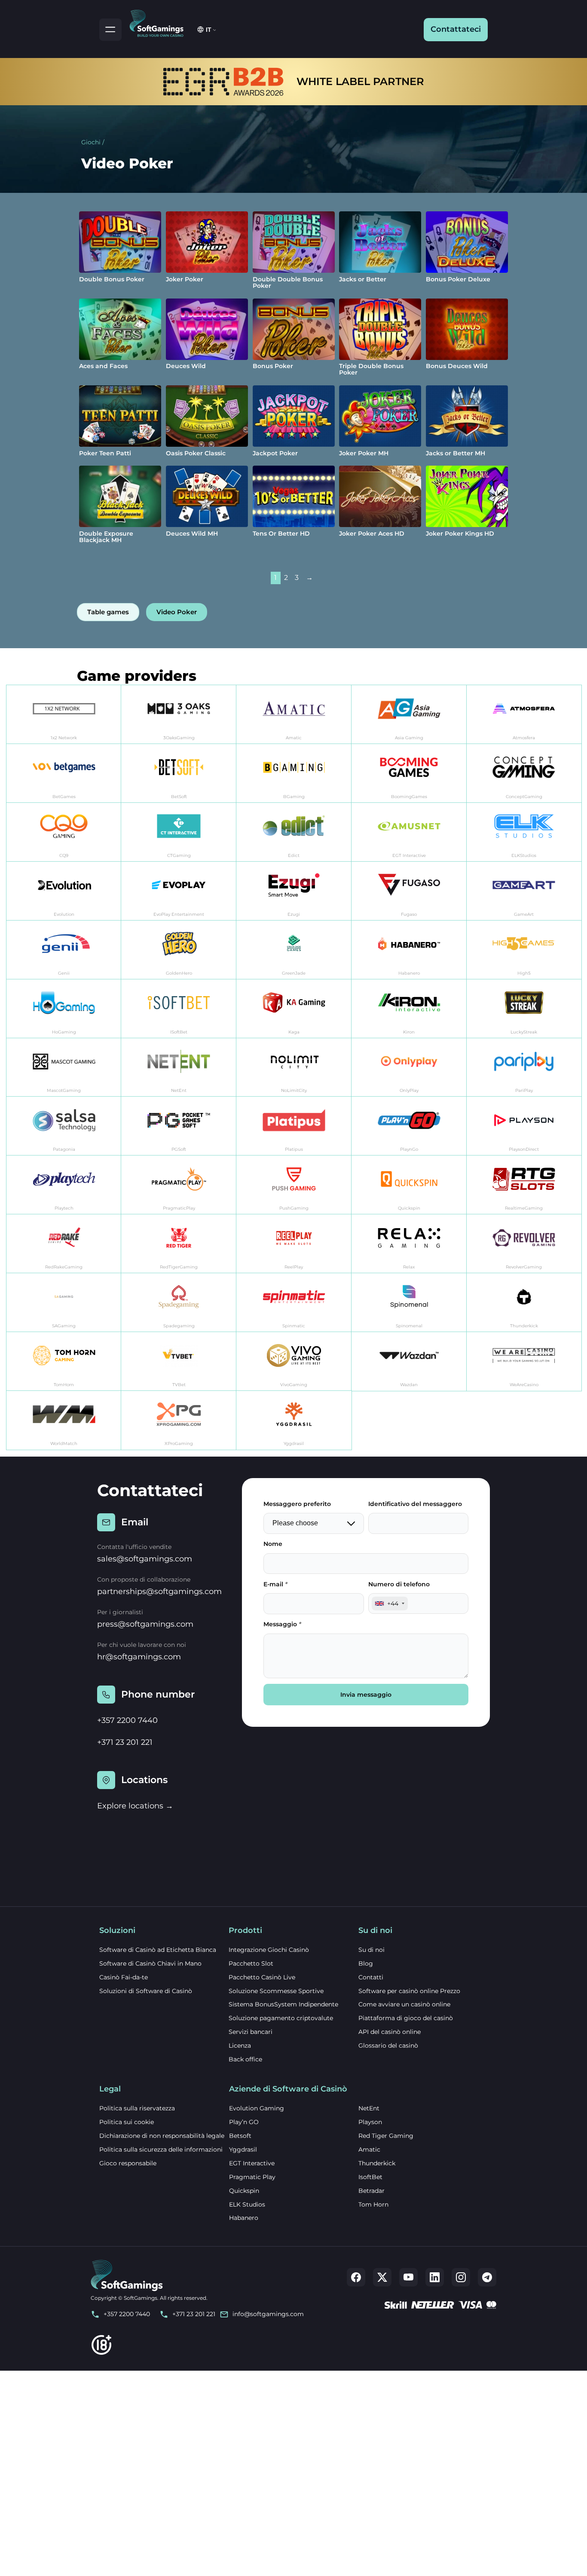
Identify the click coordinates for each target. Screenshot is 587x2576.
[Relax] (409, 1244)
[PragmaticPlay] (179, 1185)
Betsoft (240, 2136)
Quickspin (244, 2191)
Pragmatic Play (252, 2177)
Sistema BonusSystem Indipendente (283, 2004)
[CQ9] (64, 832)
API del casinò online (390, 2032)
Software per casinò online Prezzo (409, 1991)
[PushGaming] (294, 1185)
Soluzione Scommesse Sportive (276, 1991)
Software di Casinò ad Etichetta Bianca (158, 1950)
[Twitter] (382, 2277)
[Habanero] (409, 950)
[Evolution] (64, 891)
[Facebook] (356, 2277)
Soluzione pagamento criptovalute (281, 2018)
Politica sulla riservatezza (137, 2108)
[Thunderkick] (524, 1303)
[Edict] (294, 832)
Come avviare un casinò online (404, 2004)
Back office (245, 2059)
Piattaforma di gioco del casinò (406, 2018)
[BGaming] (294, 773)
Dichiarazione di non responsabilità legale (162, 2136)
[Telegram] (487, 2277)
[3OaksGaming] (179, 715)
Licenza (240, 2046)
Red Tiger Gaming (386, 2136)
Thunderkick (377, 2163)
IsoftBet (370, 2177)
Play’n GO (244, 2122)
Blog (366, 1963)
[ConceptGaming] (524, 773)
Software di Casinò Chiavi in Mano (150, 1963)
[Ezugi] (294, 891)
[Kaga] (294, 1009)
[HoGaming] (64, 1009)
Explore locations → (135, 1806)
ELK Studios (247, 2204)
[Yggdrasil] (294, 1420)
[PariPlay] (524, 1068)
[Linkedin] (435, 2277)
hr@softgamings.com (139, 1657)
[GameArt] (524, 891)
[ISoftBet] (179, 1009)
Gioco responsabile (128, 2163)
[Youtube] (408, 2277)
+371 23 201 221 (125, 1742)
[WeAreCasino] (524, 1361)
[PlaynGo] (409, 1126)
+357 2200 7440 (127, 1720)
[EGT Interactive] (409, 832)
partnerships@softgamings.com (159, 1591)
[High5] (524, 950)
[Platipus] (294, 1126)
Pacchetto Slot (251, 1963)
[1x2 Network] (64, 715)
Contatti (371, 1977)
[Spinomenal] (409, 1303)
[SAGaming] (64, 1303)
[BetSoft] (179, 773)
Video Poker (177, 612)
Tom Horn (373, 2204)
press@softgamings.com (145, 1624)
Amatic (369, 2149)
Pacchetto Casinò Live (262, 1977)
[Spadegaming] (179, 1303)
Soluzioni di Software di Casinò (146, 1991)
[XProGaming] (179, 1420)
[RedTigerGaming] (179, 1244)
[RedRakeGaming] (64, 1244)
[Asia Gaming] (409, 715)
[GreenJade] (294, 950)
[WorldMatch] (64, 1420)
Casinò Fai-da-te (124, 1977)
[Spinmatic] (294, 1303)
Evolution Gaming (257, 2108)
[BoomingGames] (409, 773)
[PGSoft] (179, 1126)
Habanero (244, 2218)
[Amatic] (294, 715)
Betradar (371, 2191)
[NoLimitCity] (294, 1068)
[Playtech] (64, 1185)
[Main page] (160, 22)
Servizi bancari (251, 2032)
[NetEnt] (179, 1068)
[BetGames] (64, 773)
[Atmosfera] (524, 715)
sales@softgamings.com (145, 1559)
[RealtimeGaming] (524, 1185)
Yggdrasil (243, 2149)
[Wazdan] (409, 1361)
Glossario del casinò (388, 2046)
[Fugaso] (409, 891)
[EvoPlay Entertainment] (179, 891)
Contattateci (456, 29)
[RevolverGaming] (524, 1244)
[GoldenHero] (179, 950)
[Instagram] (461, 2277)
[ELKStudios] (524, 832)
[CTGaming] (179, 832)
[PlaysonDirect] (524, 1126)
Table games (108, 612)
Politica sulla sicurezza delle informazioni (161, 2149)
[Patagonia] (64, 1126)
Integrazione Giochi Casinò (269, 1950)
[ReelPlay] (294, 1244)
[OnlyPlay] (409, 1068)
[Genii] (64, 950)
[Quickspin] (409, 1185)
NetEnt (369, 2108)
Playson (370, 2122)
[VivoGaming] (294, 1361)
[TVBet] (179, 1361)
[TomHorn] (64, 1361)
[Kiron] (409, 1009)
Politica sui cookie (127, 2122)
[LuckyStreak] (524, 1009)
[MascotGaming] (64, 1068)
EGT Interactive (252, 2163)
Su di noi (371, 1950)
